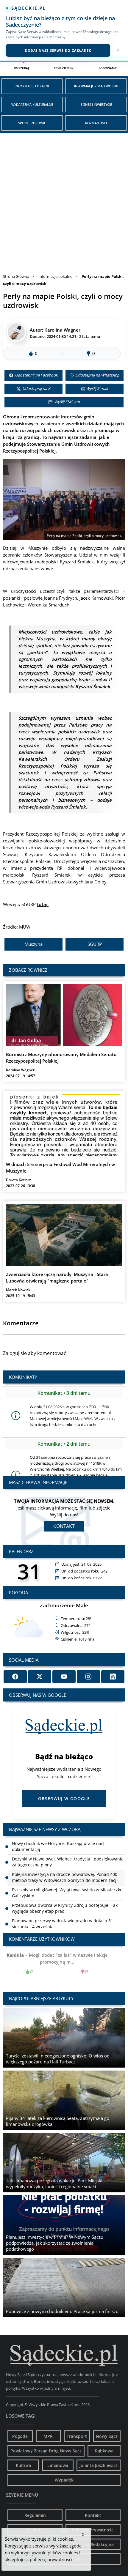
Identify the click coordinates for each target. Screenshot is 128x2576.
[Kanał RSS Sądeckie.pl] (113, 1677)
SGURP (95, 944)
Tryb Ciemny (64, 68)
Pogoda (20, 2436)
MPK (48, 2436)
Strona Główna (16, 276)
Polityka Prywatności (93, 2530)
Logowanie (108, 68)
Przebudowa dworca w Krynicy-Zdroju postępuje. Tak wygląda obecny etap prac (65, 1893)
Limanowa (58, 2465)
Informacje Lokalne (32, 86)
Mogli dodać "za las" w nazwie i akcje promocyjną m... (64, 1963)
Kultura (23, 2465)
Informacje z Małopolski (96, 86)
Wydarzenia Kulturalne (32, 104)
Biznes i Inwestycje (96, 104)
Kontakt (64, 1526)
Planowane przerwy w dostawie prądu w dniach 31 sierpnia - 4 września (63, 1908)
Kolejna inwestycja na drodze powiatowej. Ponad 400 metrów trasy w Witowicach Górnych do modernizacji (65, 1862)
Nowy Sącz (107, 2436)
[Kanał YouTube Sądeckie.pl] (64, 1677)
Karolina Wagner (62, 330)
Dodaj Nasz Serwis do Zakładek (58, 50)
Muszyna (33, 944)
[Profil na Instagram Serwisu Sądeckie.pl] (88, 1677)
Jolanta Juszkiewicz (99, 2465)
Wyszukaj (21, 68)
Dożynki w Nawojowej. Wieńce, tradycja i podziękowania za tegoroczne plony (68, 1846)
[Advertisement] (64, 200)
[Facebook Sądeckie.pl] (15, 1677)
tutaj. (43, 904)
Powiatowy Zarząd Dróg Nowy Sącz (46, 2451)
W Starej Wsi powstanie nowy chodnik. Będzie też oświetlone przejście (61, 1924)
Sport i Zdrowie (32, 123)
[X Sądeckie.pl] (40, 1677)
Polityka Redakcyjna (93, 2544)
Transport (77, 2436)
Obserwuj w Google (64, 1799)
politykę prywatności (51, 2559)
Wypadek (64, 2480)
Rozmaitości (96, 123)
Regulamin (35, 2515)
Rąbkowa (104, 2451)
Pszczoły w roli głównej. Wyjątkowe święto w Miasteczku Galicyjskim (67, 1877)
